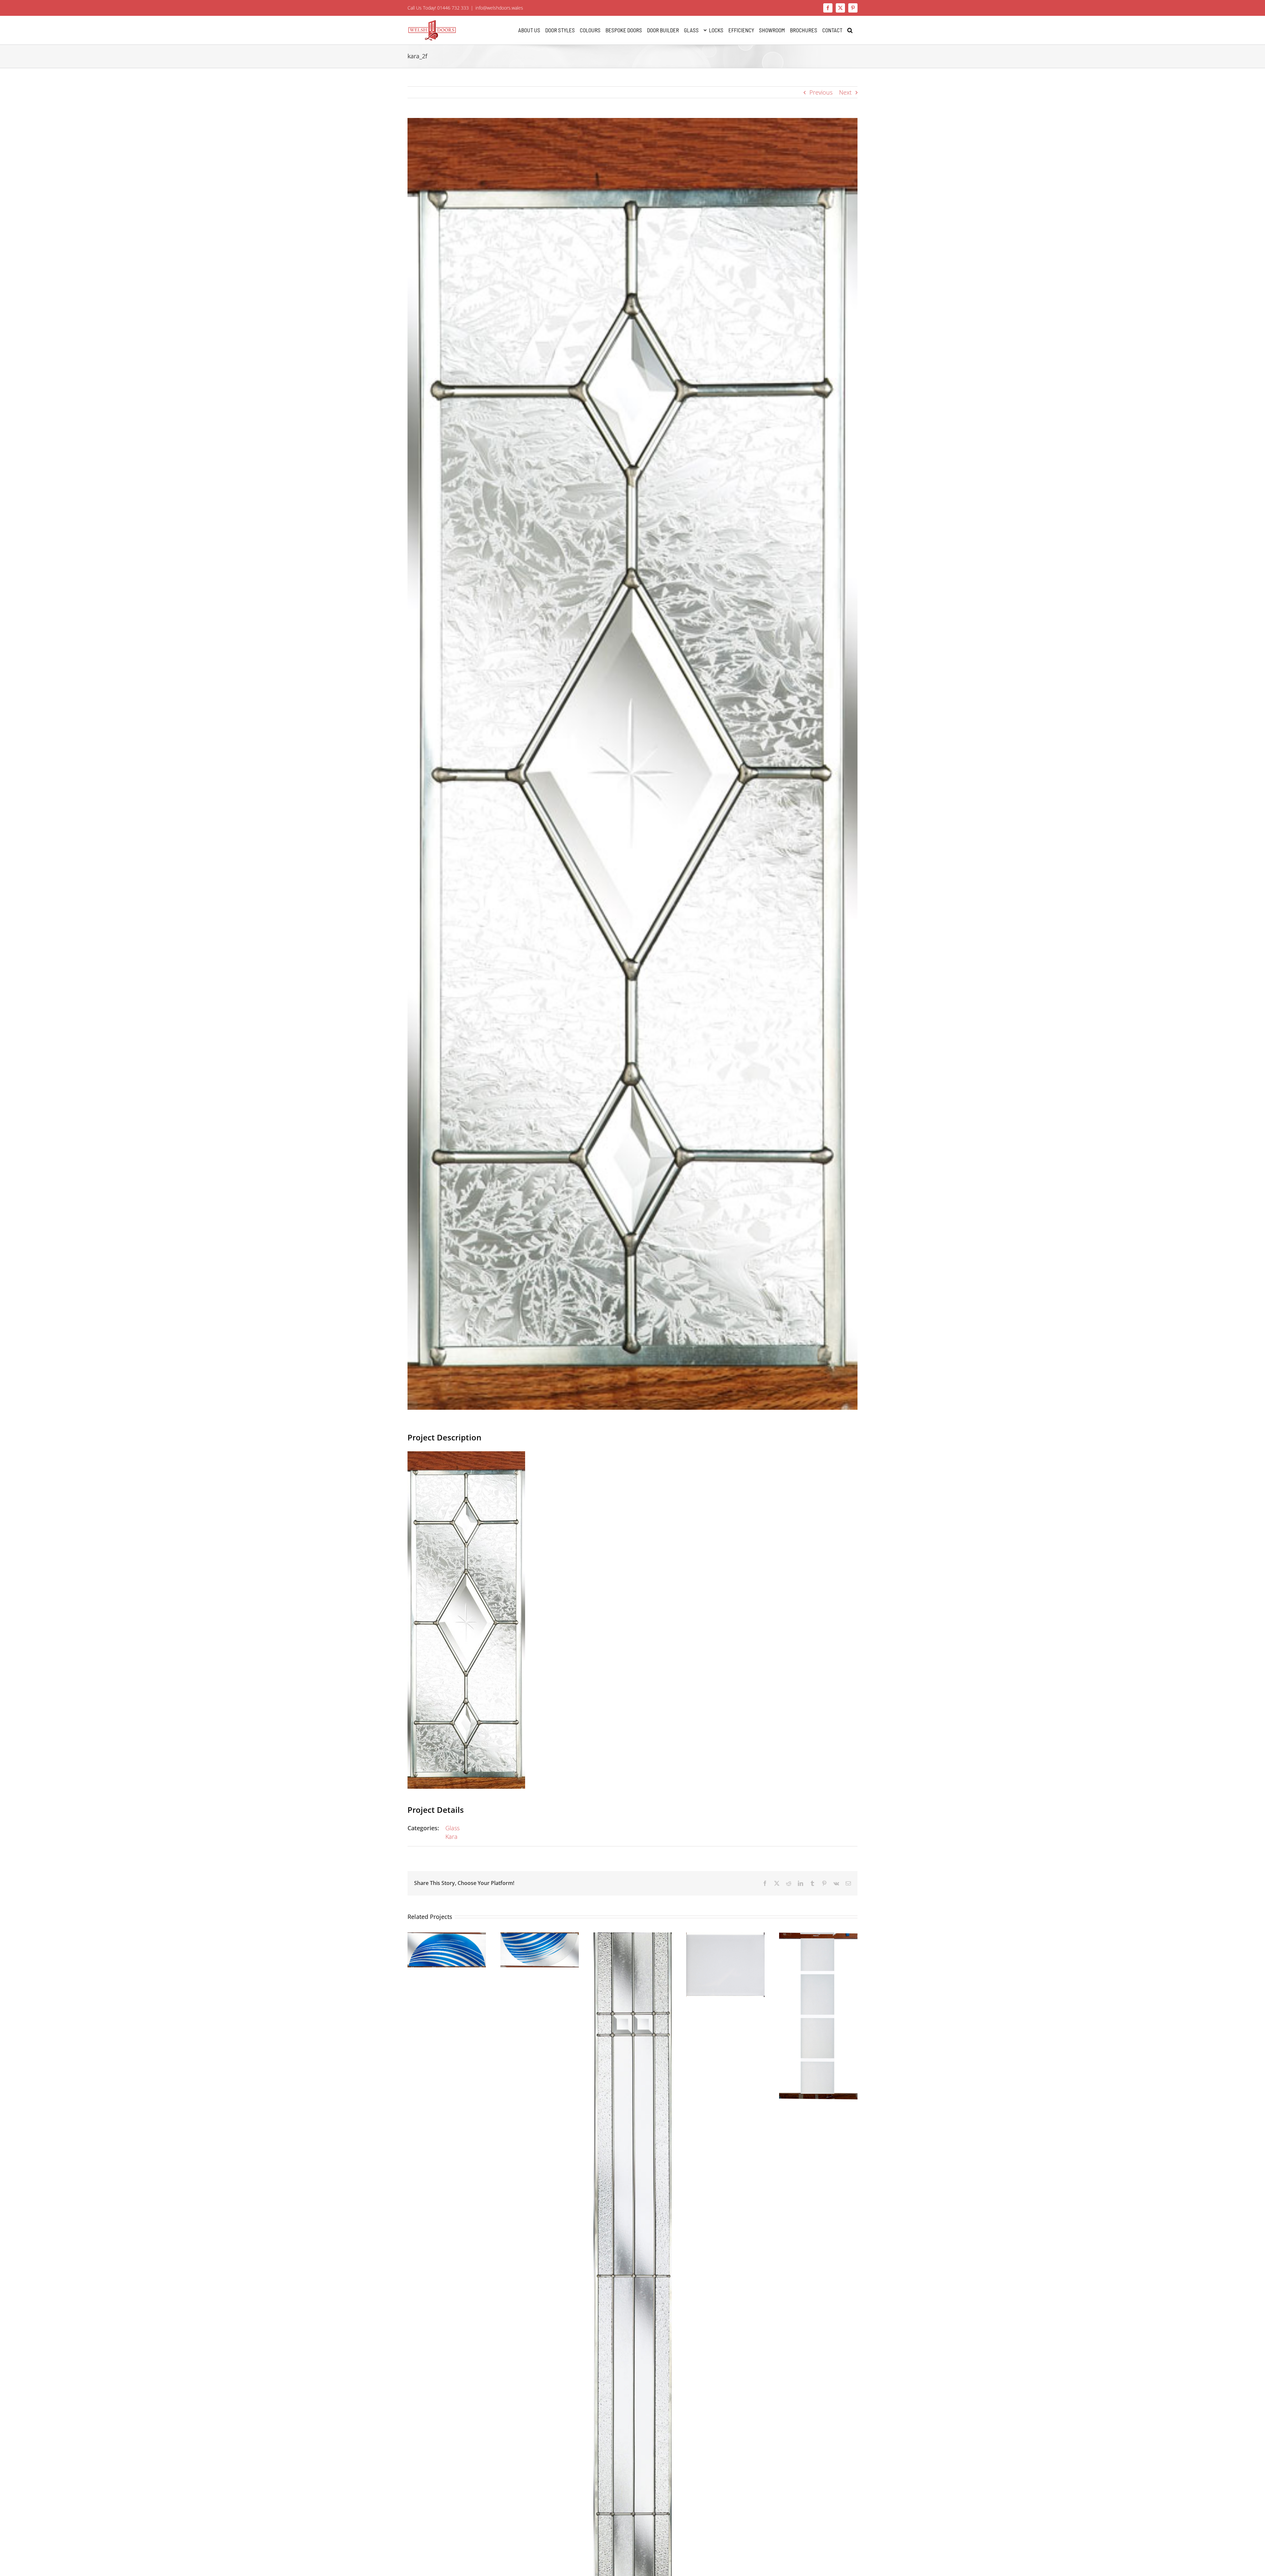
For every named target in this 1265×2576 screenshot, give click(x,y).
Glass (452, 1828)
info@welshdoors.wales (499, 8)
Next (845, 92)
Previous (821, 92)
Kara (451, 1837)
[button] (850, 30)
